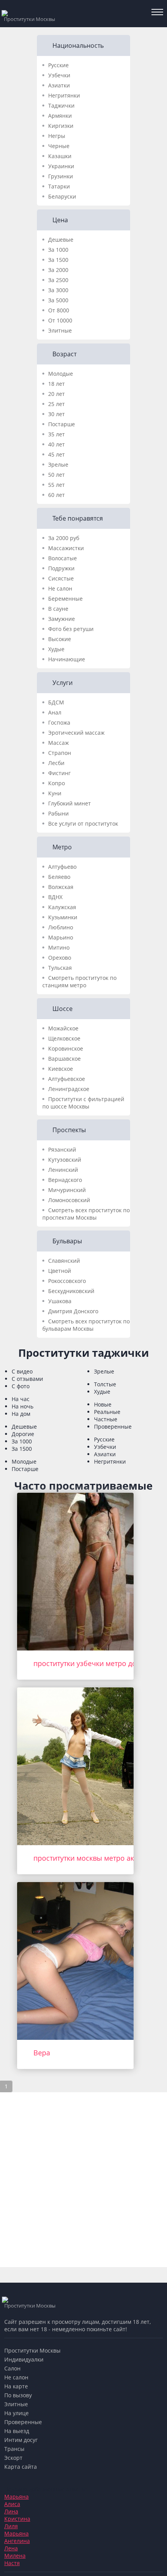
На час (21, 1399)
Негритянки (64, 95)
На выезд (17, 2431)
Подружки (61, 568)
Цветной (60, 1271)
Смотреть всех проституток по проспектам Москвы (86, 1214)
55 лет (57, 485)
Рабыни (58, 813)
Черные (59, 146)
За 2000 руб (64, 538)
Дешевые (61, 240)
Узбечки (59, 75)
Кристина (17, 2519)
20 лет (57, 394)
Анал (55, 712)
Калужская (62, 907)
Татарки (59, 186)
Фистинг (59, 773)
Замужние (62, 619)
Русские (58, 65)
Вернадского (65, 1180)
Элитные (60, 330)
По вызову (18, 2395)
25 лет (57, 404)
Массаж (58, 743)
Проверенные (113, 1427)
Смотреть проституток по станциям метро (79, 981)
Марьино (61, 937)
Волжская (61, 887)
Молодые (61, 374)
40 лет (57, 444)
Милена (15, 2556)
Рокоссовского (67, 1281)
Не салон (60, 588)
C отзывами (27, 1379)
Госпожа (59, 722)
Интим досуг (21, 2440)
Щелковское (64, 1038)
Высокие (60, 639)
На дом (21, 1414)
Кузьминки (63, 917)
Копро (57, 783)
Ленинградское (69, 1089)
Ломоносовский (69, 1200)
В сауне (58, 609)
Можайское (63, 1028)
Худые (56, 649)
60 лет (57, 495)
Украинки (61, 166)
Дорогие (23, 1434)
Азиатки (59, 85)
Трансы (14, 2449)
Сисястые (61, 578)
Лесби (56, 763)
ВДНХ (55, 897)
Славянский (64, 1261)
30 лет (57, 414)
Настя (12, 2563)
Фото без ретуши (71, 629)
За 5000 (58, 300)
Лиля (11, 2526)
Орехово (60, 958)
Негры (57, 136)
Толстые (105, 1384)
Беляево (59, 877)
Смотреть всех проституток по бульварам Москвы (86, 1325)
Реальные (107, 1412)
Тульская (60, 968)
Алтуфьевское (67, 1079)
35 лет (57, 434)
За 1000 (58, 250)
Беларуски (62, 196)
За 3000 (58, 290)
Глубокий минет (70, 803)
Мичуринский (67, 1190)
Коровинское (66, 1048)
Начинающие (67, 659)
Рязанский (62, 1149)
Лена (11, 2548)
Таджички (61, 105)
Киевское (61, 1069)
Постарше (62, 424)
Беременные (65, 599)
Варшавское (64, 1059)
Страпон (60, 753)
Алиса (12, 2504)
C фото (21, 1386)
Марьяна (17, 2497)
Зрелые (58, 464)
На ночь (23, 1406)
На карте (16, 2386)
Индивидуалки (24, 2359)
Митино (59, 947)
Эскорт (13, 2458)
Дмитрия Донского (73, 1311)
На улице (17, 2413)
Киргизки (61, 126)
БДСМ (56, 702)
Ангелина (17, 2541)
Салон (12, 2368)
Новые (103, 1404)
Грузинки (61, 176)
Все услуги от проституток (83, 824)
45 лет (57, 454)
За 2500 (58, 280)
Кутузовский (65, 1160)
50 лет (57, 475)
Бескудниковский (71, 1291)
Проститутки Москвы (32, 2350)
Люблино (61, 927)
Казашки (60, 156)
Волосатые (63, 558)
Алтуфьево (62, 867)
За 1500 (58, 260)
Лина (11, 2511)
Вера (42, 2053)
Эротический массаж (76, 733)
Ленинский (63, 1170)
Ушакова (60, 1301)
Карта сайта (21, 2467)
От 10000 (60, 320)
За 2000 (58, 270)
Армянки (60, 116)
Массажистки (66, 548)
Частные (106, 1419)
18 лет (57, 384)
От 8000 (59, 310)
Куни (55, 793)
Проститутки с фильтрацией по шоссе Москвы (83, 1103)
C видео (22, 1371)
